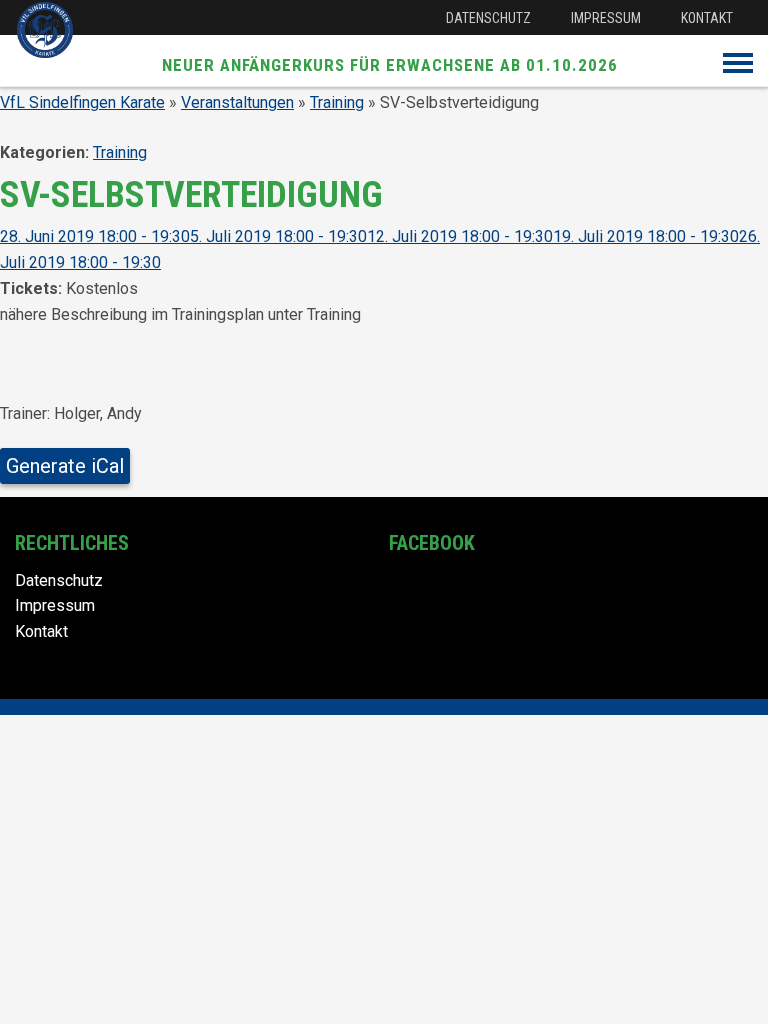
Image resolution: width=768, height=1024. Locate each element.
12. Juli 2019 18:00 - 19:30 (460, 236)
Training (337, 102)
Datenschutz (488, 18)
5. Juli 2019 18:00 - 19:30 (278, 236)
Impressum (606, 18)
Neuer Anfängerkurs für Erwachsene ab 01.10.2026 (390, 65)
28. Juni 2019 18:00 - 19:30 (95, 236)
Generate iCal (65, 466)
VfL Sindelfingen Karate (82, 102)
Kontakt (707, 18)
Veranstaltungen (237, 102)
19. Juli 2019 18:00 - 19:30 (646, 236)
